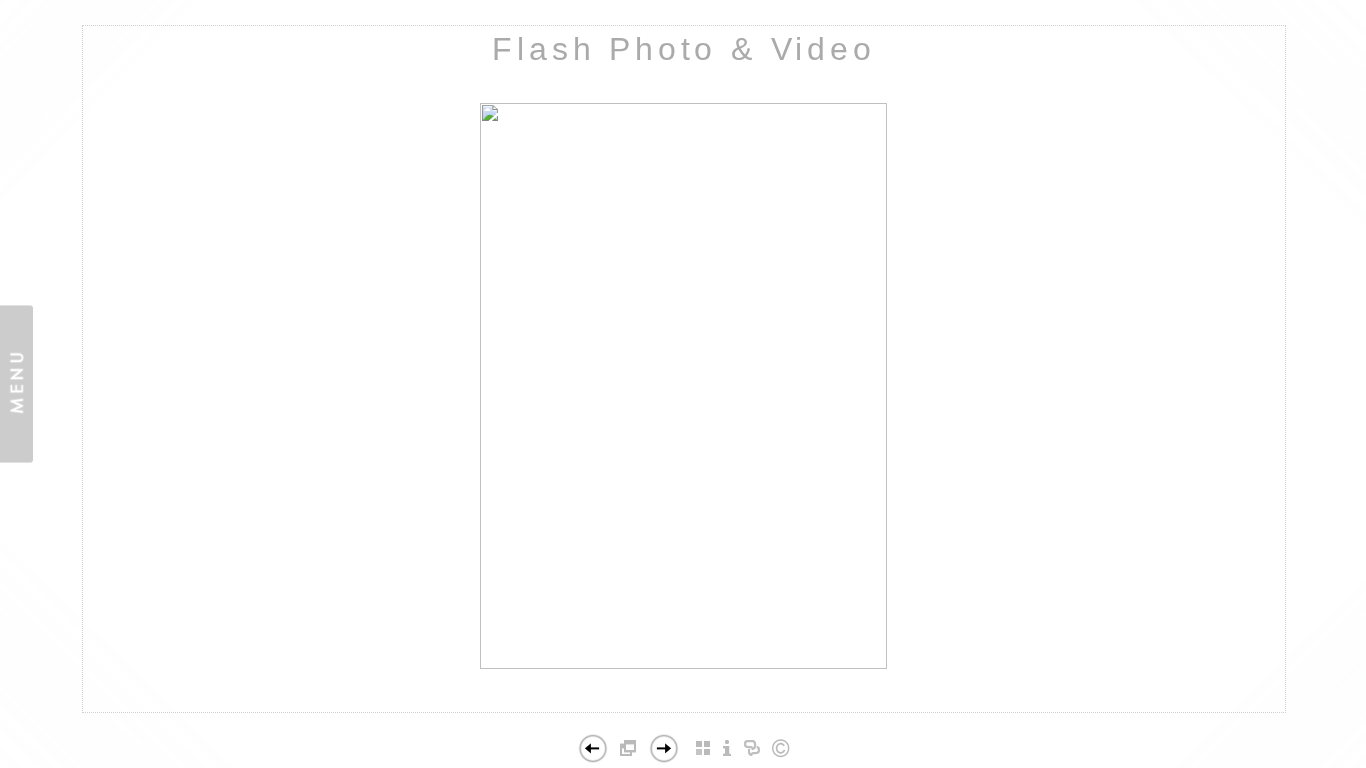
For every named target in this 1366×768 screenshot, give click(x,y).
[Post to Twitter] (726, 709)
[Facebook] (636, 709)
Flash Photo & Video (683, 49)
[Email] (751, 709)
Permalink (813, 696)
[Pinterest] (692, 709)
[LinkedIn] (657, 709)
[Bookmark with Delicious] (594, 709)
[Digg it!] (615, 709)
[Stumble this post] (573, 709)
